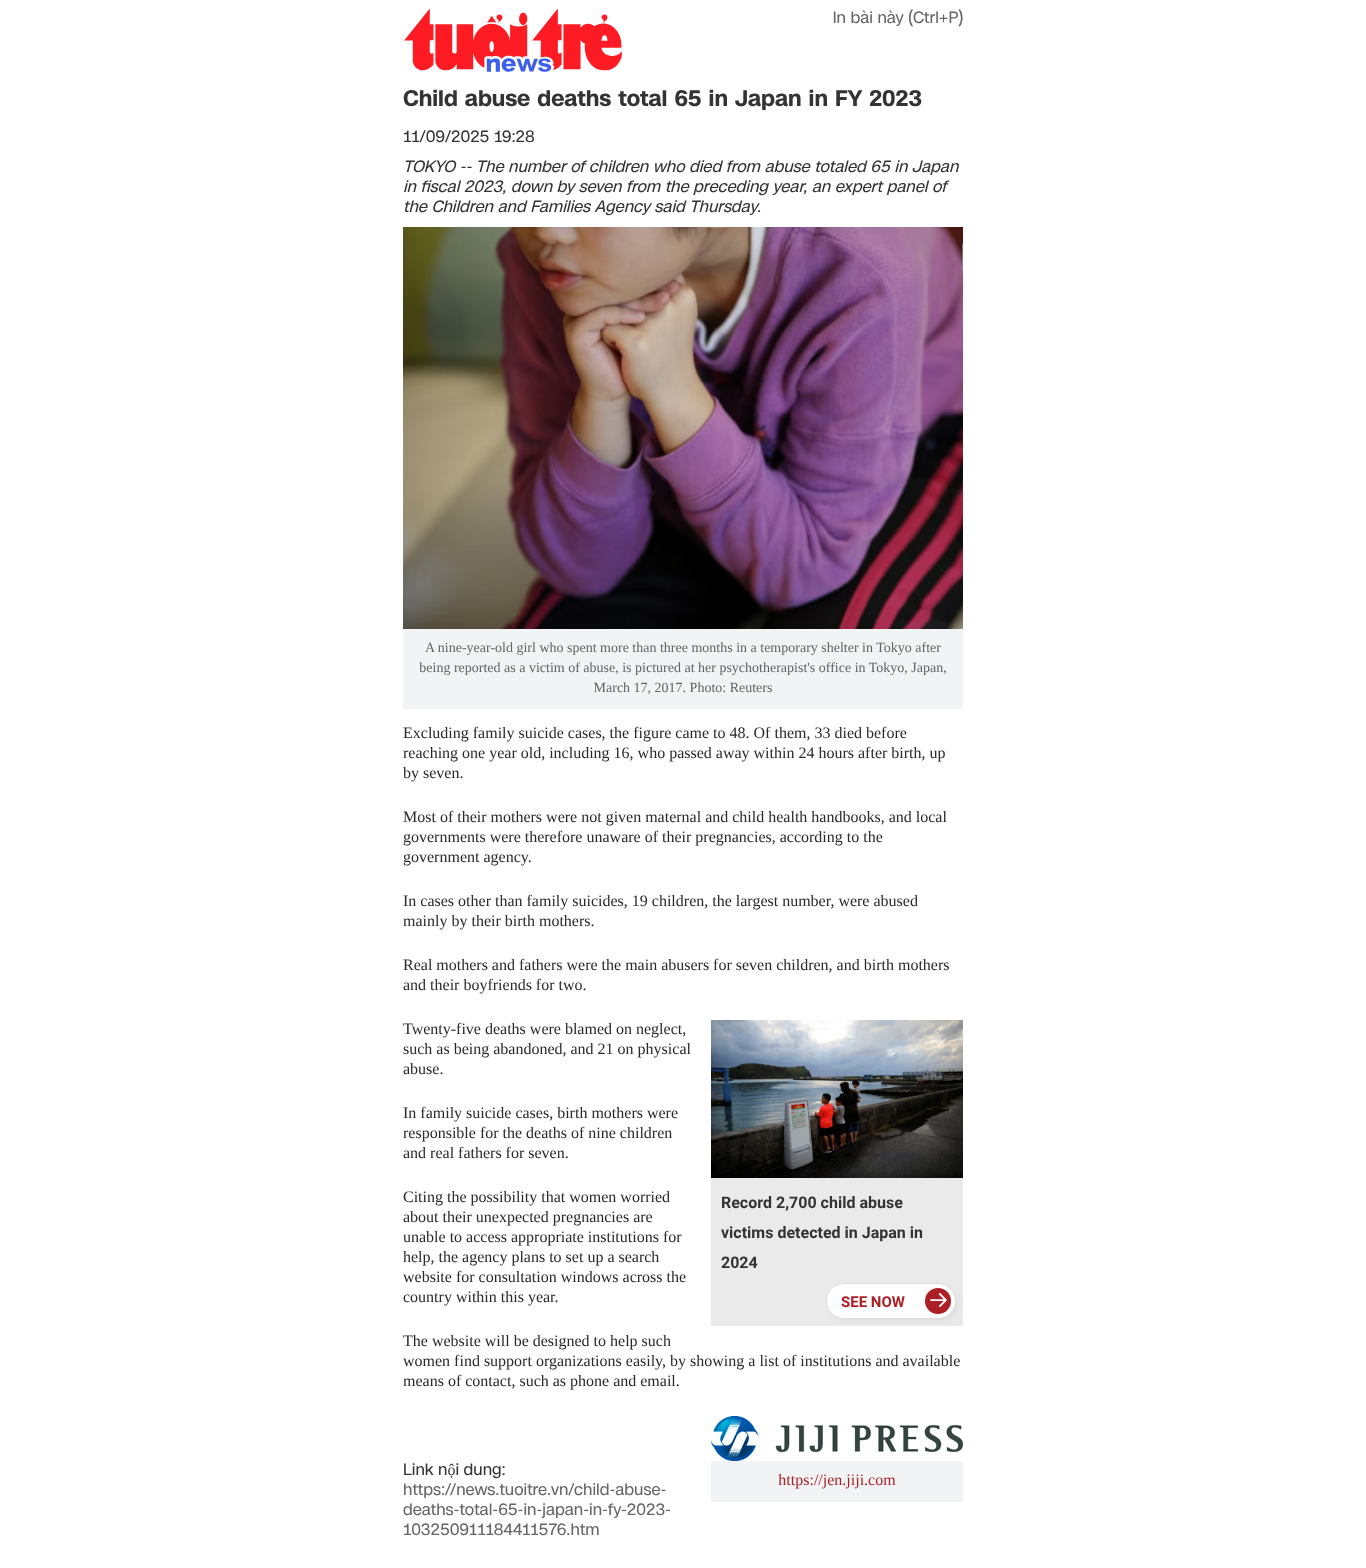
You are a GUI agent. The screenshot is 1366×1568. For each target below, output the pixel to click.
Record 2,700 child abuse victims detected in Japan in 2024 (822, 1232)
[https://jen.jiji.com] (837, 1438)
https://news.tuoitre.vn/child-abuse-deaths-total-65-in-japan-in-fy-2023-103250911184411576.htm (537, 1509)
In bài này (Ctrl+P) (898, 17)
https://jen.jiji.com (836, 1480)
